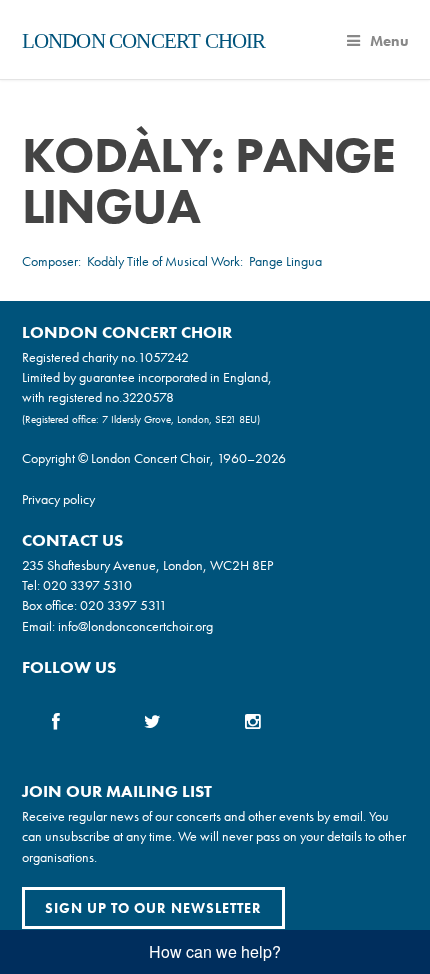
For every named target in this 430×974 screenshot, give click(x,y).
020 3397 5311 (123, 605)
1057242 (163, 357)
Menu (389, 41)
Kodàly (105, 261)
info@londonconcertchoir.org (135, 626)
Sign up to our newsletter (153, 908)
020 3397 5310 (87, 585)
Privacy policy (58, 499)
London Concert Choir (144, 41)
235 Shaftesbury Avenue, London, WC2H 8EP (147, 565)
